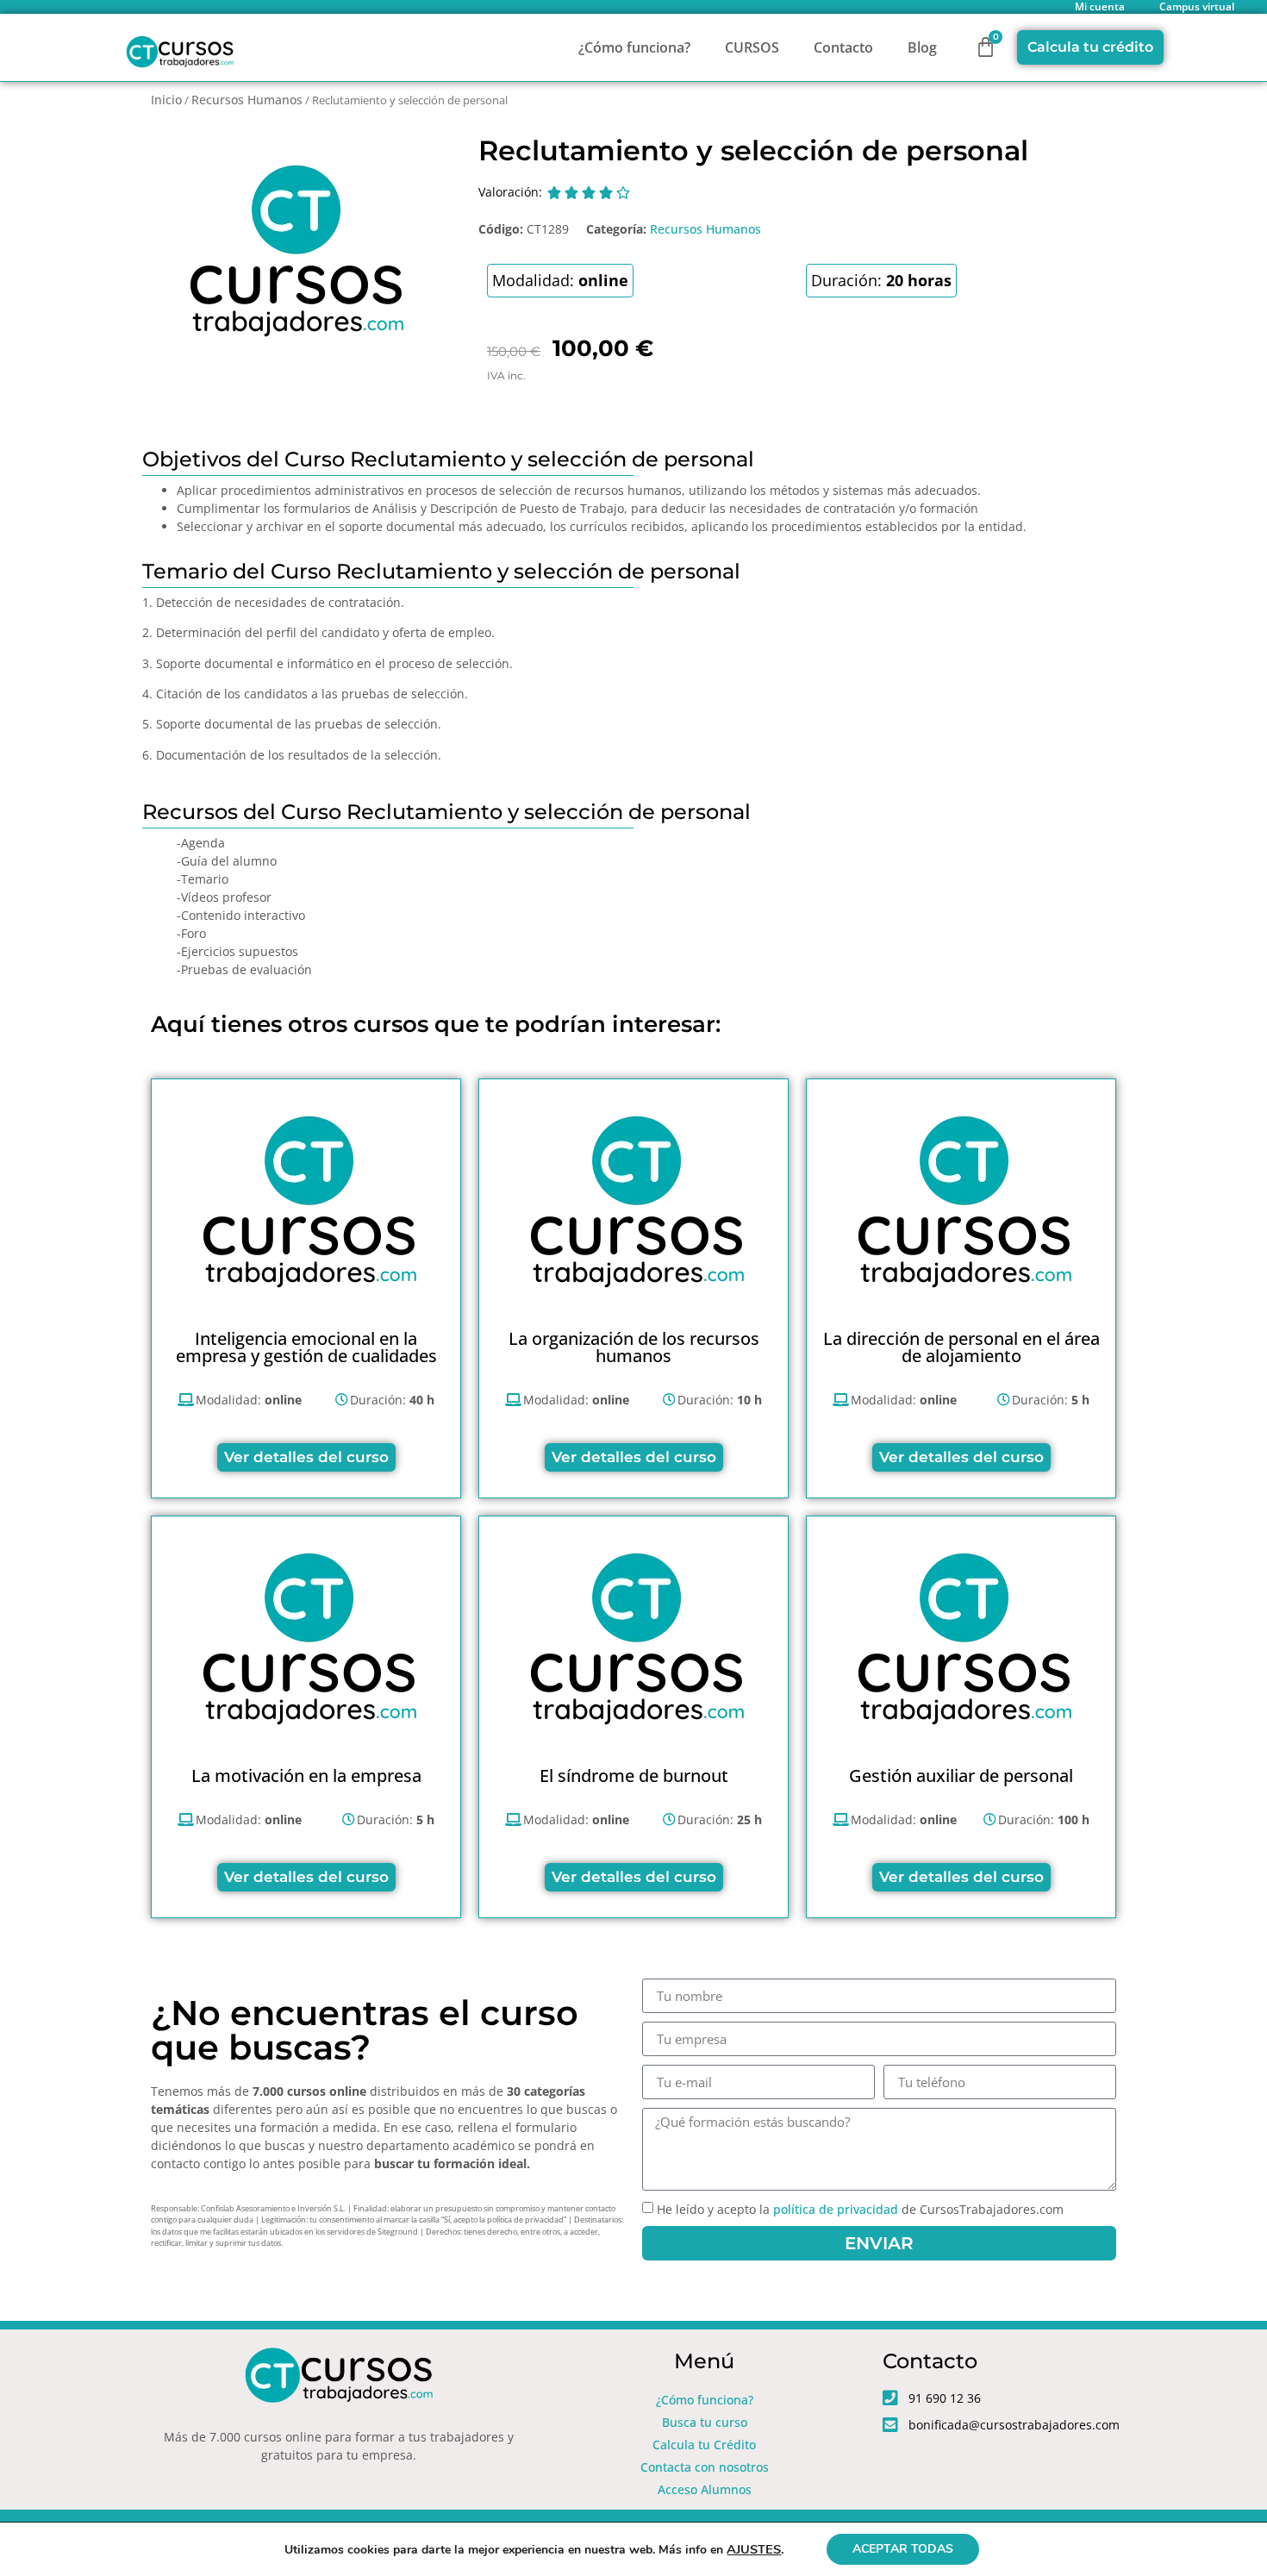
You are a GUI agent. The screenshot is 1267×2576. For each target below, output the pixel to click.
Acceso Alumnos (705, 2489)
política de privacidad (836, 2209)
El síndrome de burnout (634, 1776)
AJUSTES (754, 2549)
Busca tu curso (705, 2422)
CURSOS (752, 47)
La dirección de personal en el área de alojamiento (961, 1347)
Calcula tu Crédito (704, 2445)
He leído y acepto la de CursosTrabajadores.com (860, 2209)
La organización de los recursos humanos (634, 1347)
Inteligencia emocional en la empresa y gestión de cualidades (306, 1347)
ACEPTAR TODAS (903, 2549)
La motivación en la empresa (306, 1776)
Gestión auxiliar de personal (961, 1776)
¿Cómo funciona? (634, 47)
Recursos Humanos (247, 100)
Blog (922, 47)
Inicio (166, 100)
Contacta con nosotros (705, 2467)
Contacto (843, 47)
